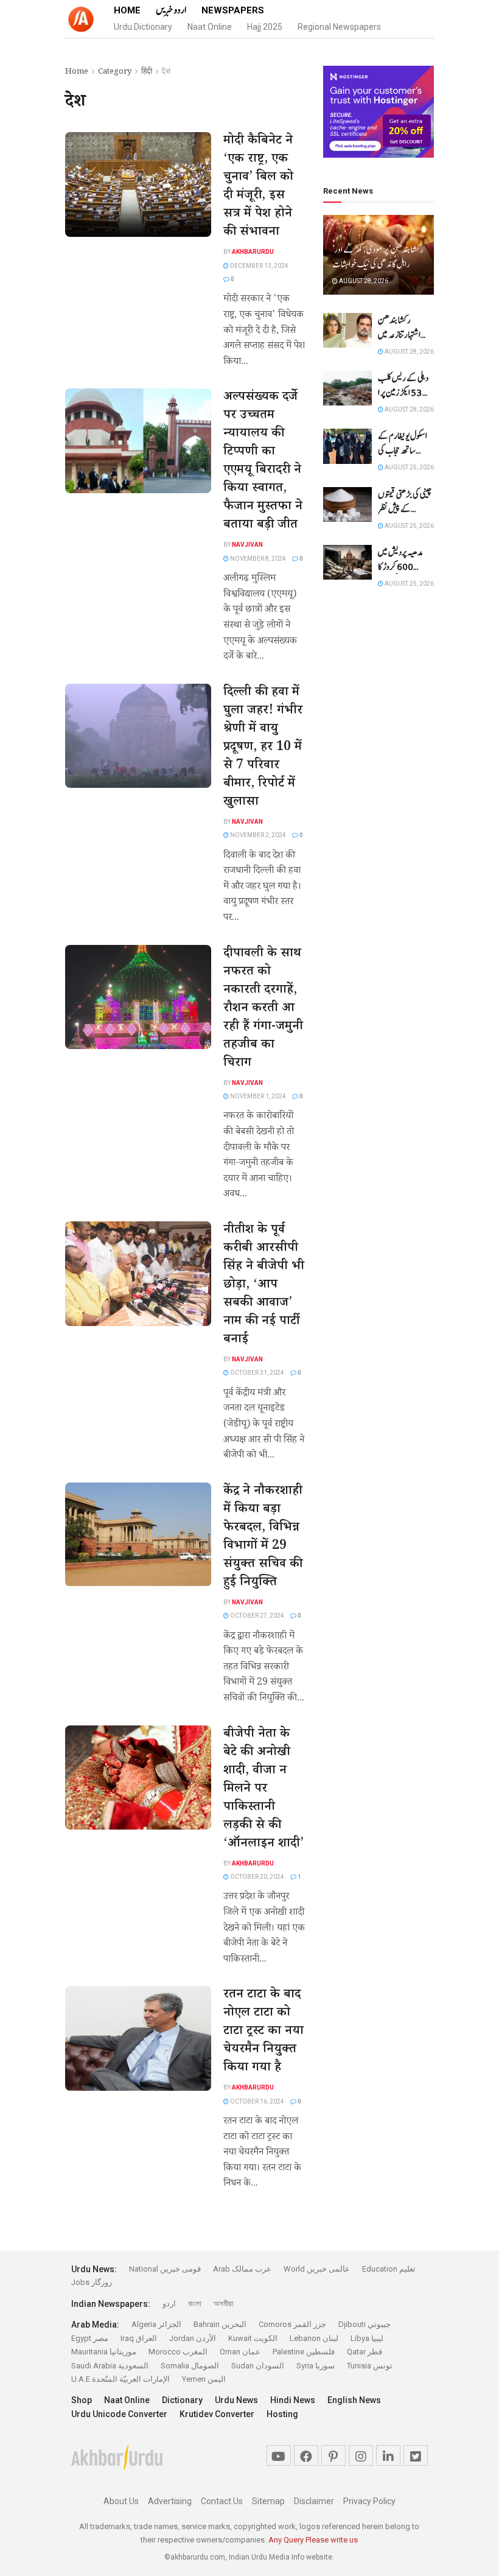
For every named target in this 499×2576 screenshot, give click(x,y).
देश (166, 72)
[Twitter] (416, 2455)
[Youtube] (279, 2455)
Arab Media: (95, 2325)
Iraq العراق (139, 2338)
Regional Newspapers (339, 27)
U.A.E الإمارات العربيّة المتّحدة (120, 2379)
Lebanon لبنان (314, 2338)
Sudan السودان (258, 2366)
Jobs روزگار (92, 2282)
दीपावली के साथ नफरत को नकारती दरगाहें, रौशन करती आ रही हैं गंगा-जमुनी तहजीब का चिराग (263, 1009)
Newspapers (233, 10)
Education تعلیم (389, 2269)
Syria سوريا (316, 2366)
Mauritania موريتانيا (104, 2352)
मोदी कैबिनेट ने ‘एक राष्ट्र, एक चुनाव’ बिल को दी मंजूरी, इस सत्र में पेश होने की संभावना (258, 187)
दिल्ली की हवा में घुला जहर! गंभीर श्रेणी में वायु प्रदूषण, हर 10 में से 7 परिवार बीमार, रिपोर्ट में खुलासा (263, 748)
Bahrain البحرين (220, 2324)
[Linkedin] (388, 2455)
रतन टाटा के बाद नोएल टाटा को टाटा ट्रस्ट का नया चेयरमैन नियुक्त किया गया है (263, 2032)
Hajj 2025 (265, 27)
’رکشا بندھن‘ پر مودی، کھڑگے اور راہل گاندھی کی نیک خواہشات (378, 257)
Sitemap (268, 2501)
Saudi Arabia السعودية (110, 2366)
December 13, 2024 (259, 266)
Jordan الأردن (193, 2338)
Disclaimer (314, 2501)
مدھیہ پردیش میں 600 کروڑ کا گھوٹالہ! (400, 567)
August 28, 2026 (363, 281)
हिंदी (147, 72)
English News (354, 2400)
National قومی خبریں (165, 2269)
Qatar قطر (365, 2352)
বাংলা (195, 2304)
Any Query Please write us (313, 2540)
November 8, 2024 (257, 559)
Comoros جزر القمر (292, 2324)
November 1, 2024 (257, 1096)
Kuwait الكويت (253, 2338)
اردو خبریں (171, 10)
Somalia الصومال (190, 2366)
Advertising (170, 2501)
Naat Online (210, 27)
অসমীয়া (224, 2304)
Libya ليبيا (367, 2338)
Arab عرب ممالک (242, 2269)
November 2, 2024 (257, 835)
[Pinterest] (333, 2455)
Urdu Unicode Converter (119, 2414)
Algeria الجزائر (156, 2324)
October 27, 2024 (256, 1616)
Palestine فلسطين (304, 2352)
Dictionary (182, 2400)
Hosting (282, 2414)
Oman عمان (240, 2352)
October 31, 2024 (256, 1373)
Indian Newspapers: (111, 2304)
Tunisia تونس (370, 2366)
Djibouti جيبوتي (365, 2324)
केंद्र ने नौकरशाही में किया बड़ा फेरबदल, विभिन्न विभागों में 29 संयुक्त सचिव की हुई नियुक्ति (263, 1538)
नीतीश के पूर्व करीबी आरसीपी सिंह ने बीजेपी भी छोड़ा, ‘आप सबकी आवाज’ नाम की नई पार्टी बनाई (264, 1286)
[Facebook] (306, 2455)
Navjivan (247, 545)
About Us (121, 2501)
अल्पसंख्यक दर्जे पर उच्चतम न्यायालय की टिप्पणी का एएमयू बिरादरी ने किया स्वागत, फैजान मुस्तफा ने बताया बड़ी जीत (263, 462)
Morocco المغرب (178, 2352)
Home (127, 10)
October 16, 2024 (256, 2101)
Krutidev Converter (217, 2414)
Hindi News (293, 2400)
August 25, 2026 (409, 467)
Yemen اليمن (204, 2379)
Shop (82, 2400)
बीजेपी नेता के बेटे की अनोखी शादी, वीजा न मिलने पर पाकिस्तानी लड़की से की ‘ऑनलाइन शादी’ (263, 1790)
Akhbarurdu (253, 252)
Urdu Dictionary (143, 27)
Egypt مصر (90, 2338)
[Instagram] (361, 2455)
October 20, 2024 (256, 1877)
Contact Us (222, 2501)
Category (115, 72)
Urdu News (236, 2400)
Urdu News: (94, 2269)
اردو (169, 2304)
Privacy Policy (369, 2501)
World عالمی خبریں (317, 2269)
